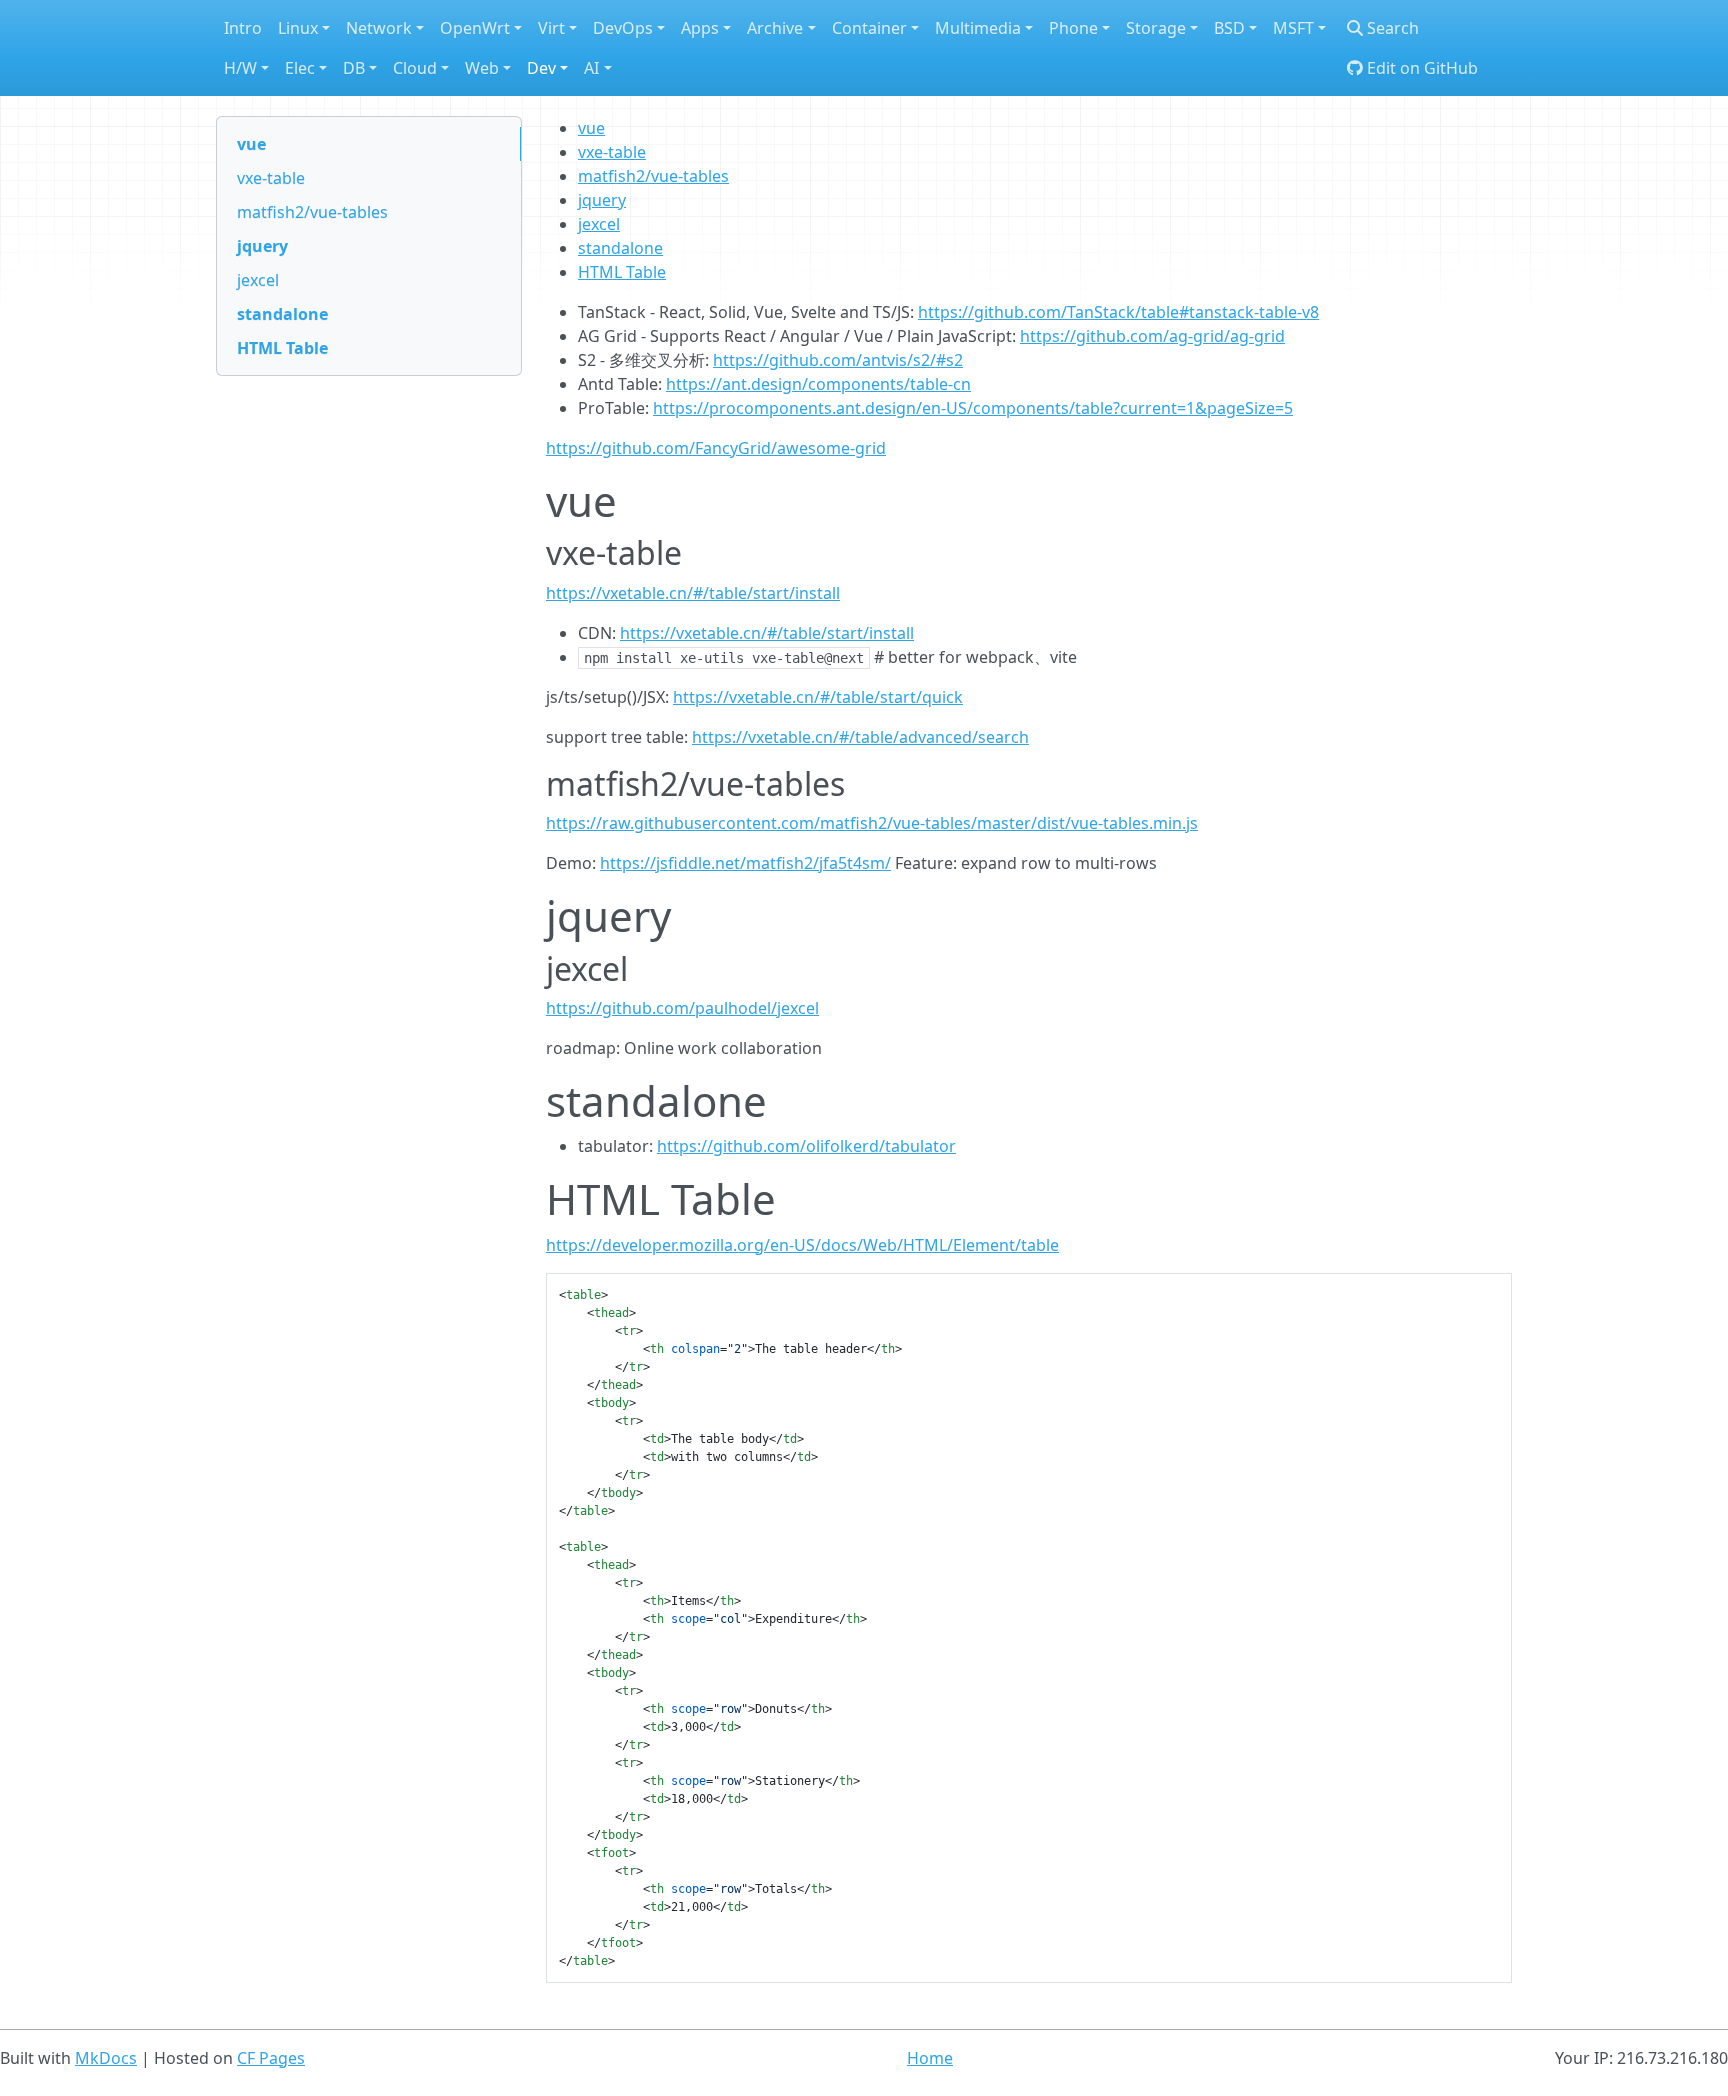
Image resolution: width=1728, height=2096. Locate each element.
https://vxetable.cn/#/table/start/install (693, 593)
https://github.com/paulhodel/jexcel (682, 1008)
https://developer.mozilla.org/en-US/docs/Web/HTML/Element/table (802, 1245)
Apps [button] (700, 28)
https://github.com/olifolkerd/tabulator (806, 1146)
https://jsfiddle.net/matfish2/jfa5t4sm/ (745, 863)
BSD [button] (1229, 28)
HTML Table (282, 348)
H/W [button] (240, 68)
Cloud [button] (415, 68)
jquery (262, 246)
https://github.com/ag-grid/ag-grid (1152, 336)
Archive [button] (775, 28)
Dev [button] (541, 68)
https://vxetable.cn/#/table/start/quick (818, 697)
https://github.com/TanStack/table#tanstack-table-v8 (1118, 312)
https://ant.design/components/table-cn (818, 384)
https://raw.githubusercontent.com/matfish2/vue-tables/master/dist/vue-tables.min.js (872, 823)
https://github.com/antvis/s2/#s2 (838, 360)
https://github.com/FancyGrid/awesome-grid (716, 448)
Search (1391, 28)
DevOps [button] (623, 28)
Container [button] (869, 28)
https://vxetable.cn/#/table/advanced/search (860, 737)
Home (930, 2058)
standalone (282, 314)
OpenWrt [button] (475, 28)
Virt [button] (551, 28)
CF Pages (271, 2058)
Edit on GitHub (1420, 68)
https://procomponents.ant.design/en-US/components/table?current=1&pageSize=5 (973, 408)
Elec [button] (300, 68)
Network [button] (379, 28)
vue (251, 144)
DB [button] (354, 68)
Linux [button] (298, 28)
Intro (243, 28)
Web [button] (482, 68)
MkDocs (106, 2058)
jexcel (258, 280)
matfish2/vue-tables (312, 212)
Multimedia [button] (978, 28)
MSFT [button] (1293, 28)
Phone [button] (1073, 28)
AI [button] (591, 68)
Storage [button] (1156, 28)
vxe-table (271, 178)
